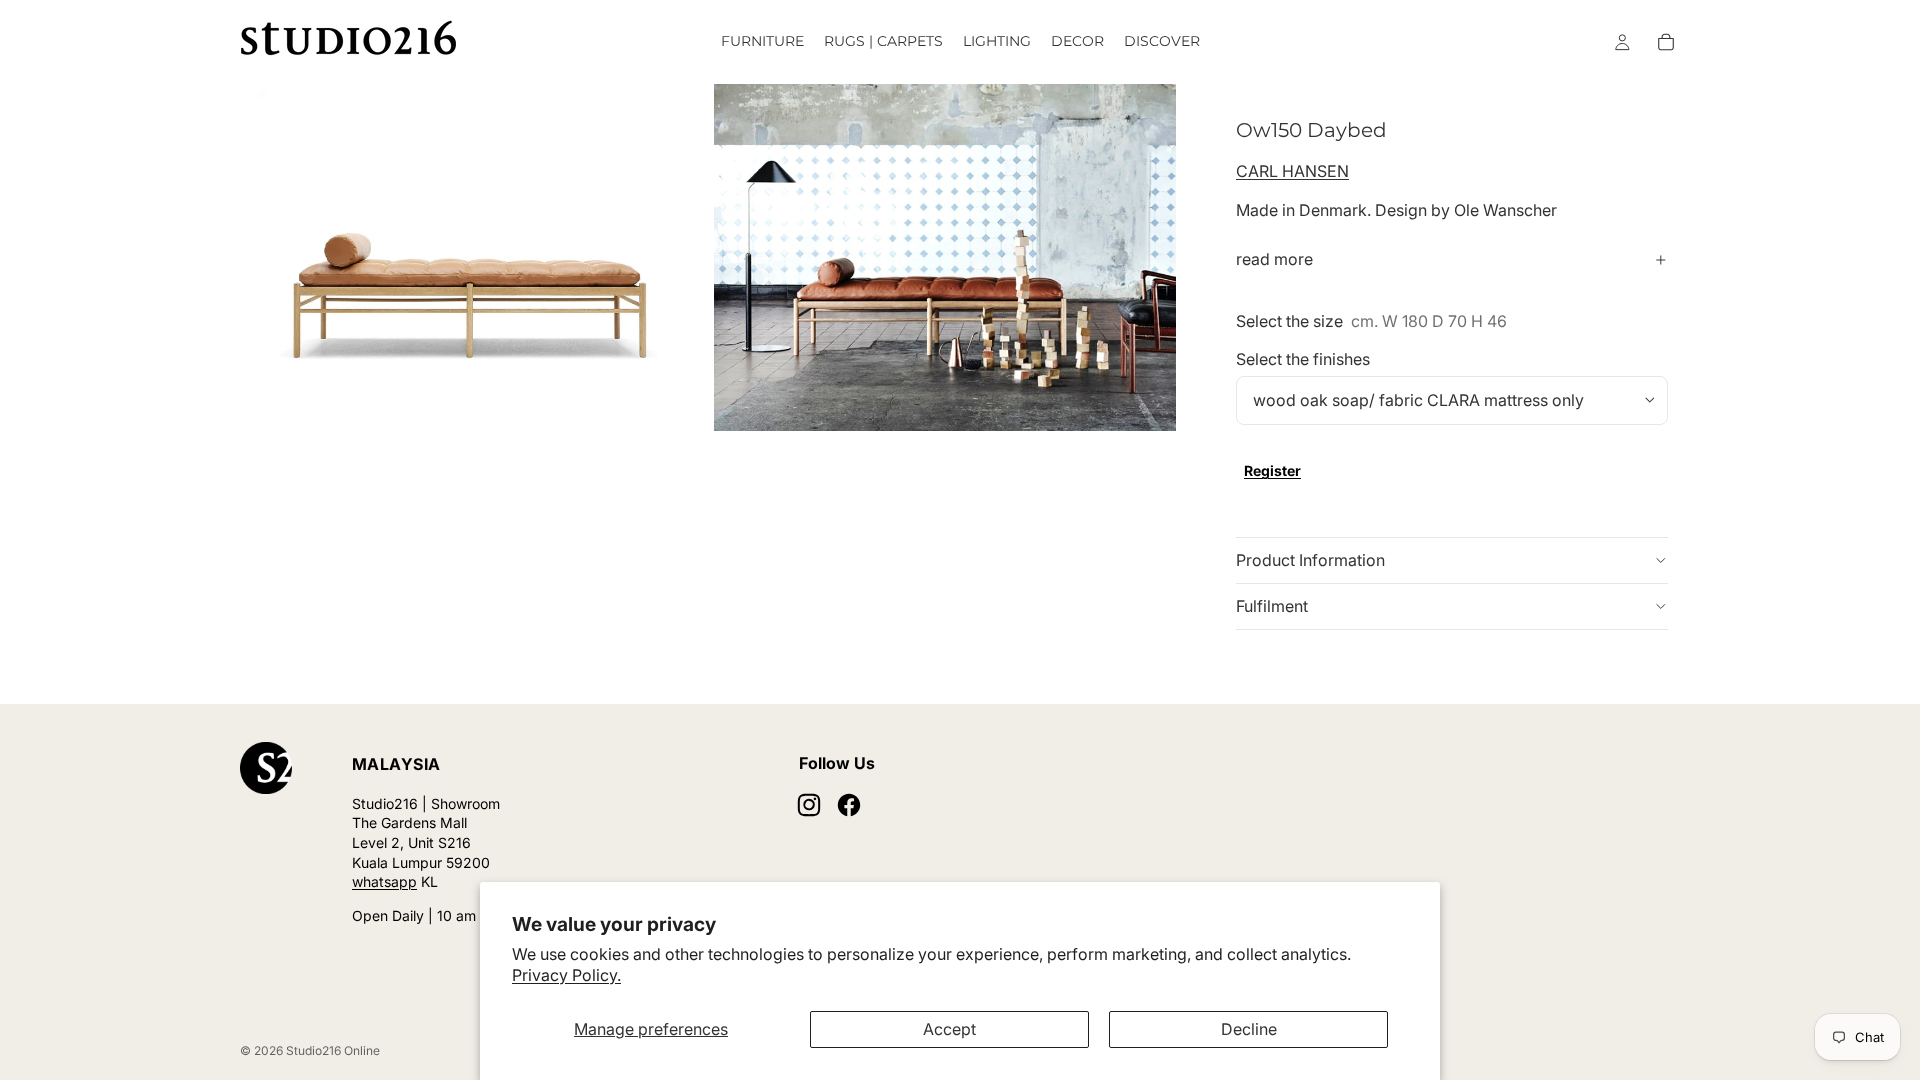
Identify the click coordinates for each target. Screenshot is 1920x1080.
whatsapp (384, 881)
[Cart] (1666, 42)
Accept (949, 1029)
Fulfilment (1272, 606)
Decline (1249, 1029)
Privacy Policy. (566, 975)
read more (1274, 259)
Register (1272, 470)
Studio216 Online (333, 1050)
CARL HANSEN (1292, 171)
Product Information (1310, 560)
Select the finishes (1303, 359)
